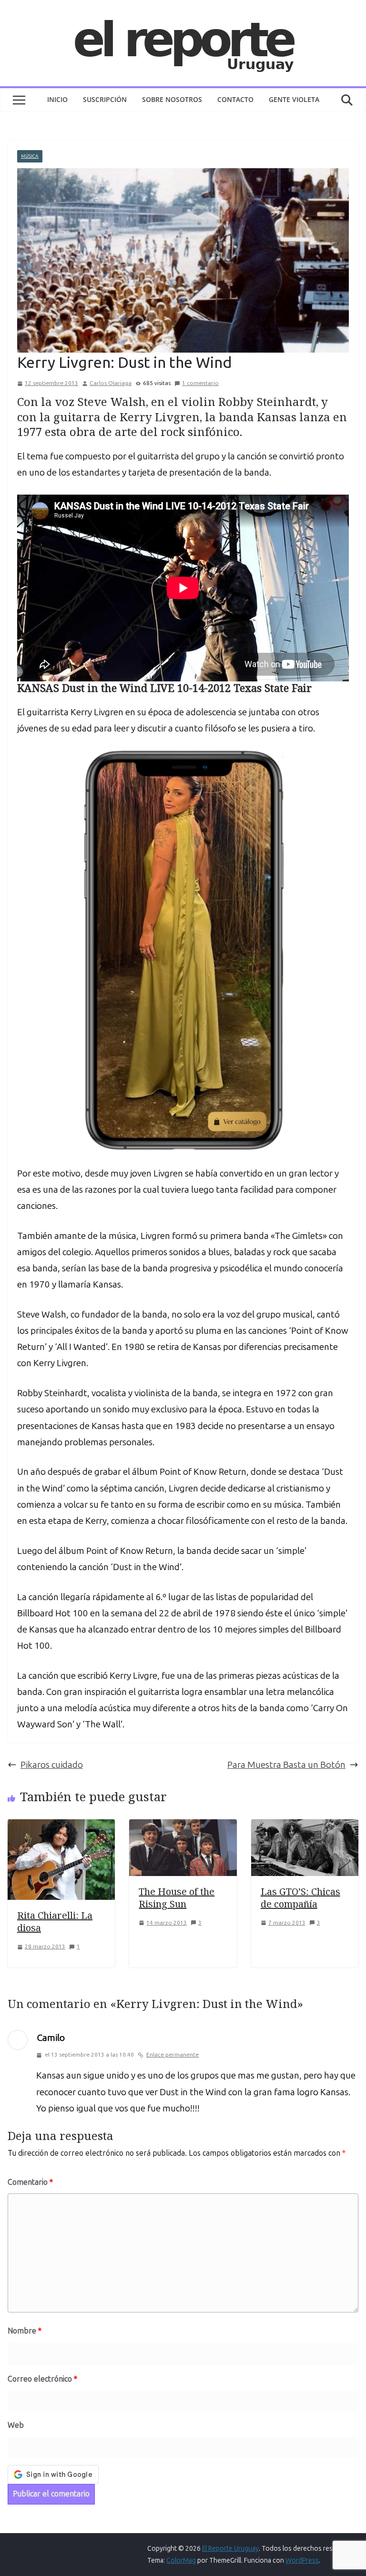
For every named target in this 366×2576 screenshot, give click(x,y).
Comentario (30, 2182)
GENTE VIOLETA (294, 99)
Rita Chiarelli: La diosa (55, 1922)
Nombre (25, 2331)
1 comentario (200, 383)
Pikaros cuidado (52, 1765)
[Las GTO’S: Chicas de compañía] (305, 1827)
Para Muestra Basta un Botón (286, 1765)
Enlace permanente (173, 2055)
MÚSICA (30, 156)
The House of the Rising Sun (177, 1898)
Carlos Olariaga (111, 383)
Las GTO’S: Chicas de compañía (300, 1898)
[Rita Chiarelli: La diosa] (61, 1827)
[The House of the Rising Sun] (183, 1827)
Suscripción (105, 99)
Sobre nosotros (172, 99)
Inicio (57, 99)
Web (16, 2425)
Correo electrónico (42, 2379)
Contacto (235, 99)
